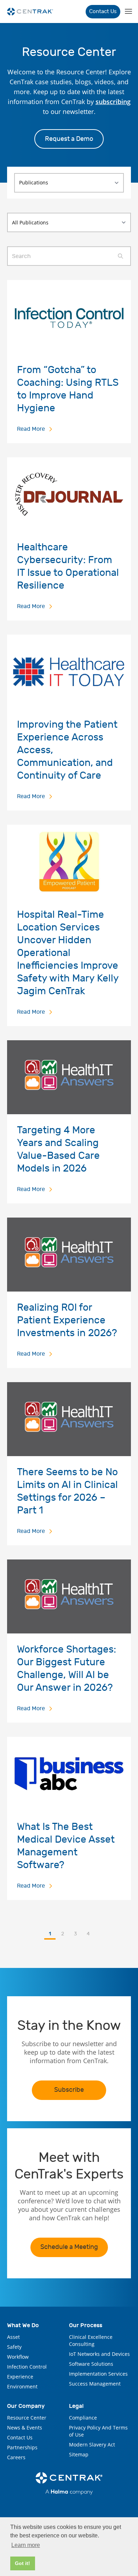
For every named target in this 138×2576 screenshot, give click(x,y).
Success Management (95, 2384)
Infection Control (27, 2367)
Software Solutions (91, 2364)
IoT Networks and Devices (99, 2354)
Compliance (83, 2418)
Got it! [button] (22, 2563)
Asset (13, 2337)
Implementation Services (98, 2374)
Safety (14, 2347)
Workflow (18, 2357)
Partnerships (22, 2447)
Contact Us (103, 12)
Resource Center (27, 2418)
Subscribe (69, 2090)
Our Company (26, 2406)
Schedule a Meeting (69, 2247)
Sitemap (79, 2454)
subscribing (113, 102)
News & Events (25, 2428)
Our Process (86, 2325)
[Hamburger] (128, 12)
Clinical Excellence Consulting (91, 2340)
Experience (20, 2377)
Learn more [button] (26, 2545)
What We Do (23, 2325)
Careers (16, 2457)
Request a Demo (69, 139)
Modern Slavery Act (92, 2445)
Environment (22, 2386)
